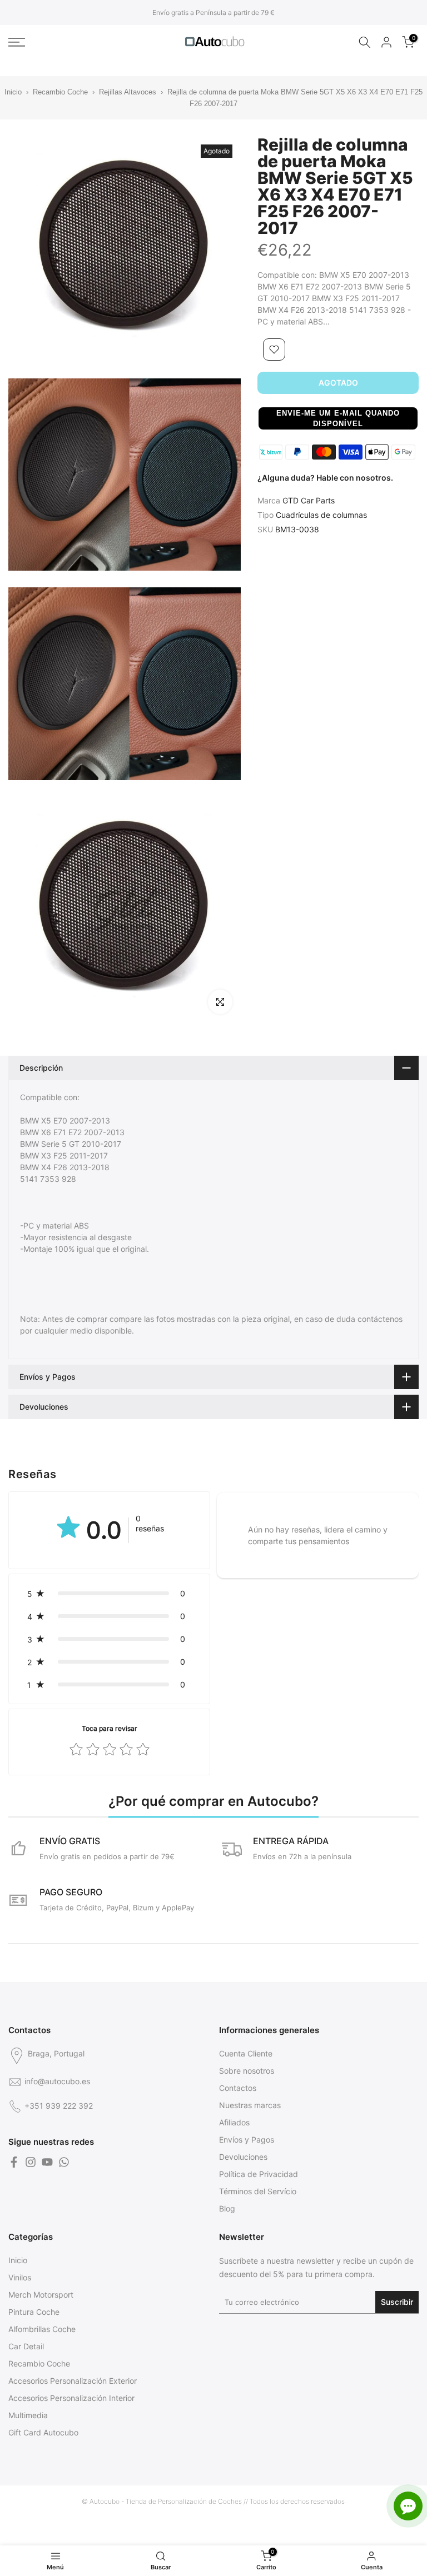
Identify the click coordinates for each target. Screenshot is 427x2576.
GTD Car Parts (309, 500)
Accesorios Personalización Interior (71, 2398)
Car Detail (26, 2346)
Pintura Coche (34, 2312)
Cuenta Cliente (246, 2053)
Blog (227, 2208)
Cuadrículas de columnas (321, 515)
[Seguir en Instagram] (31, 2162)
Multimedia (28, 2415)
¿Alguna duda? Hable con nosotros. (325, 478)
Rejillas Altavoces (128, 92)
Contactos (238, 2088)
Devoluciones (243, 2157)
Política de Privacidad (259, 2174)
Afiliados (234, 2122)
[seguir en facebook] (14, 2162)
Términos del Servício (258, 2191)
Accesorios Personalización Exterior (73, 2381)
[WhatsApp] (64, 2162)
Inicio (13, 92)
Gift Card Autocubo (43, 2432)
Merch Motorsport (41, 2295)
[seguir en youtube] (47, 2162)
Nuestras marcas (250, 2105)
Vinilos (20, 2277)
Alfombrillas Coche (42, 2329)
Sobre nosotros (247, 2071)
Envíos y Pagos (247, 2140)
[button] (338, 418)
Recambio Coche (60, 92)
